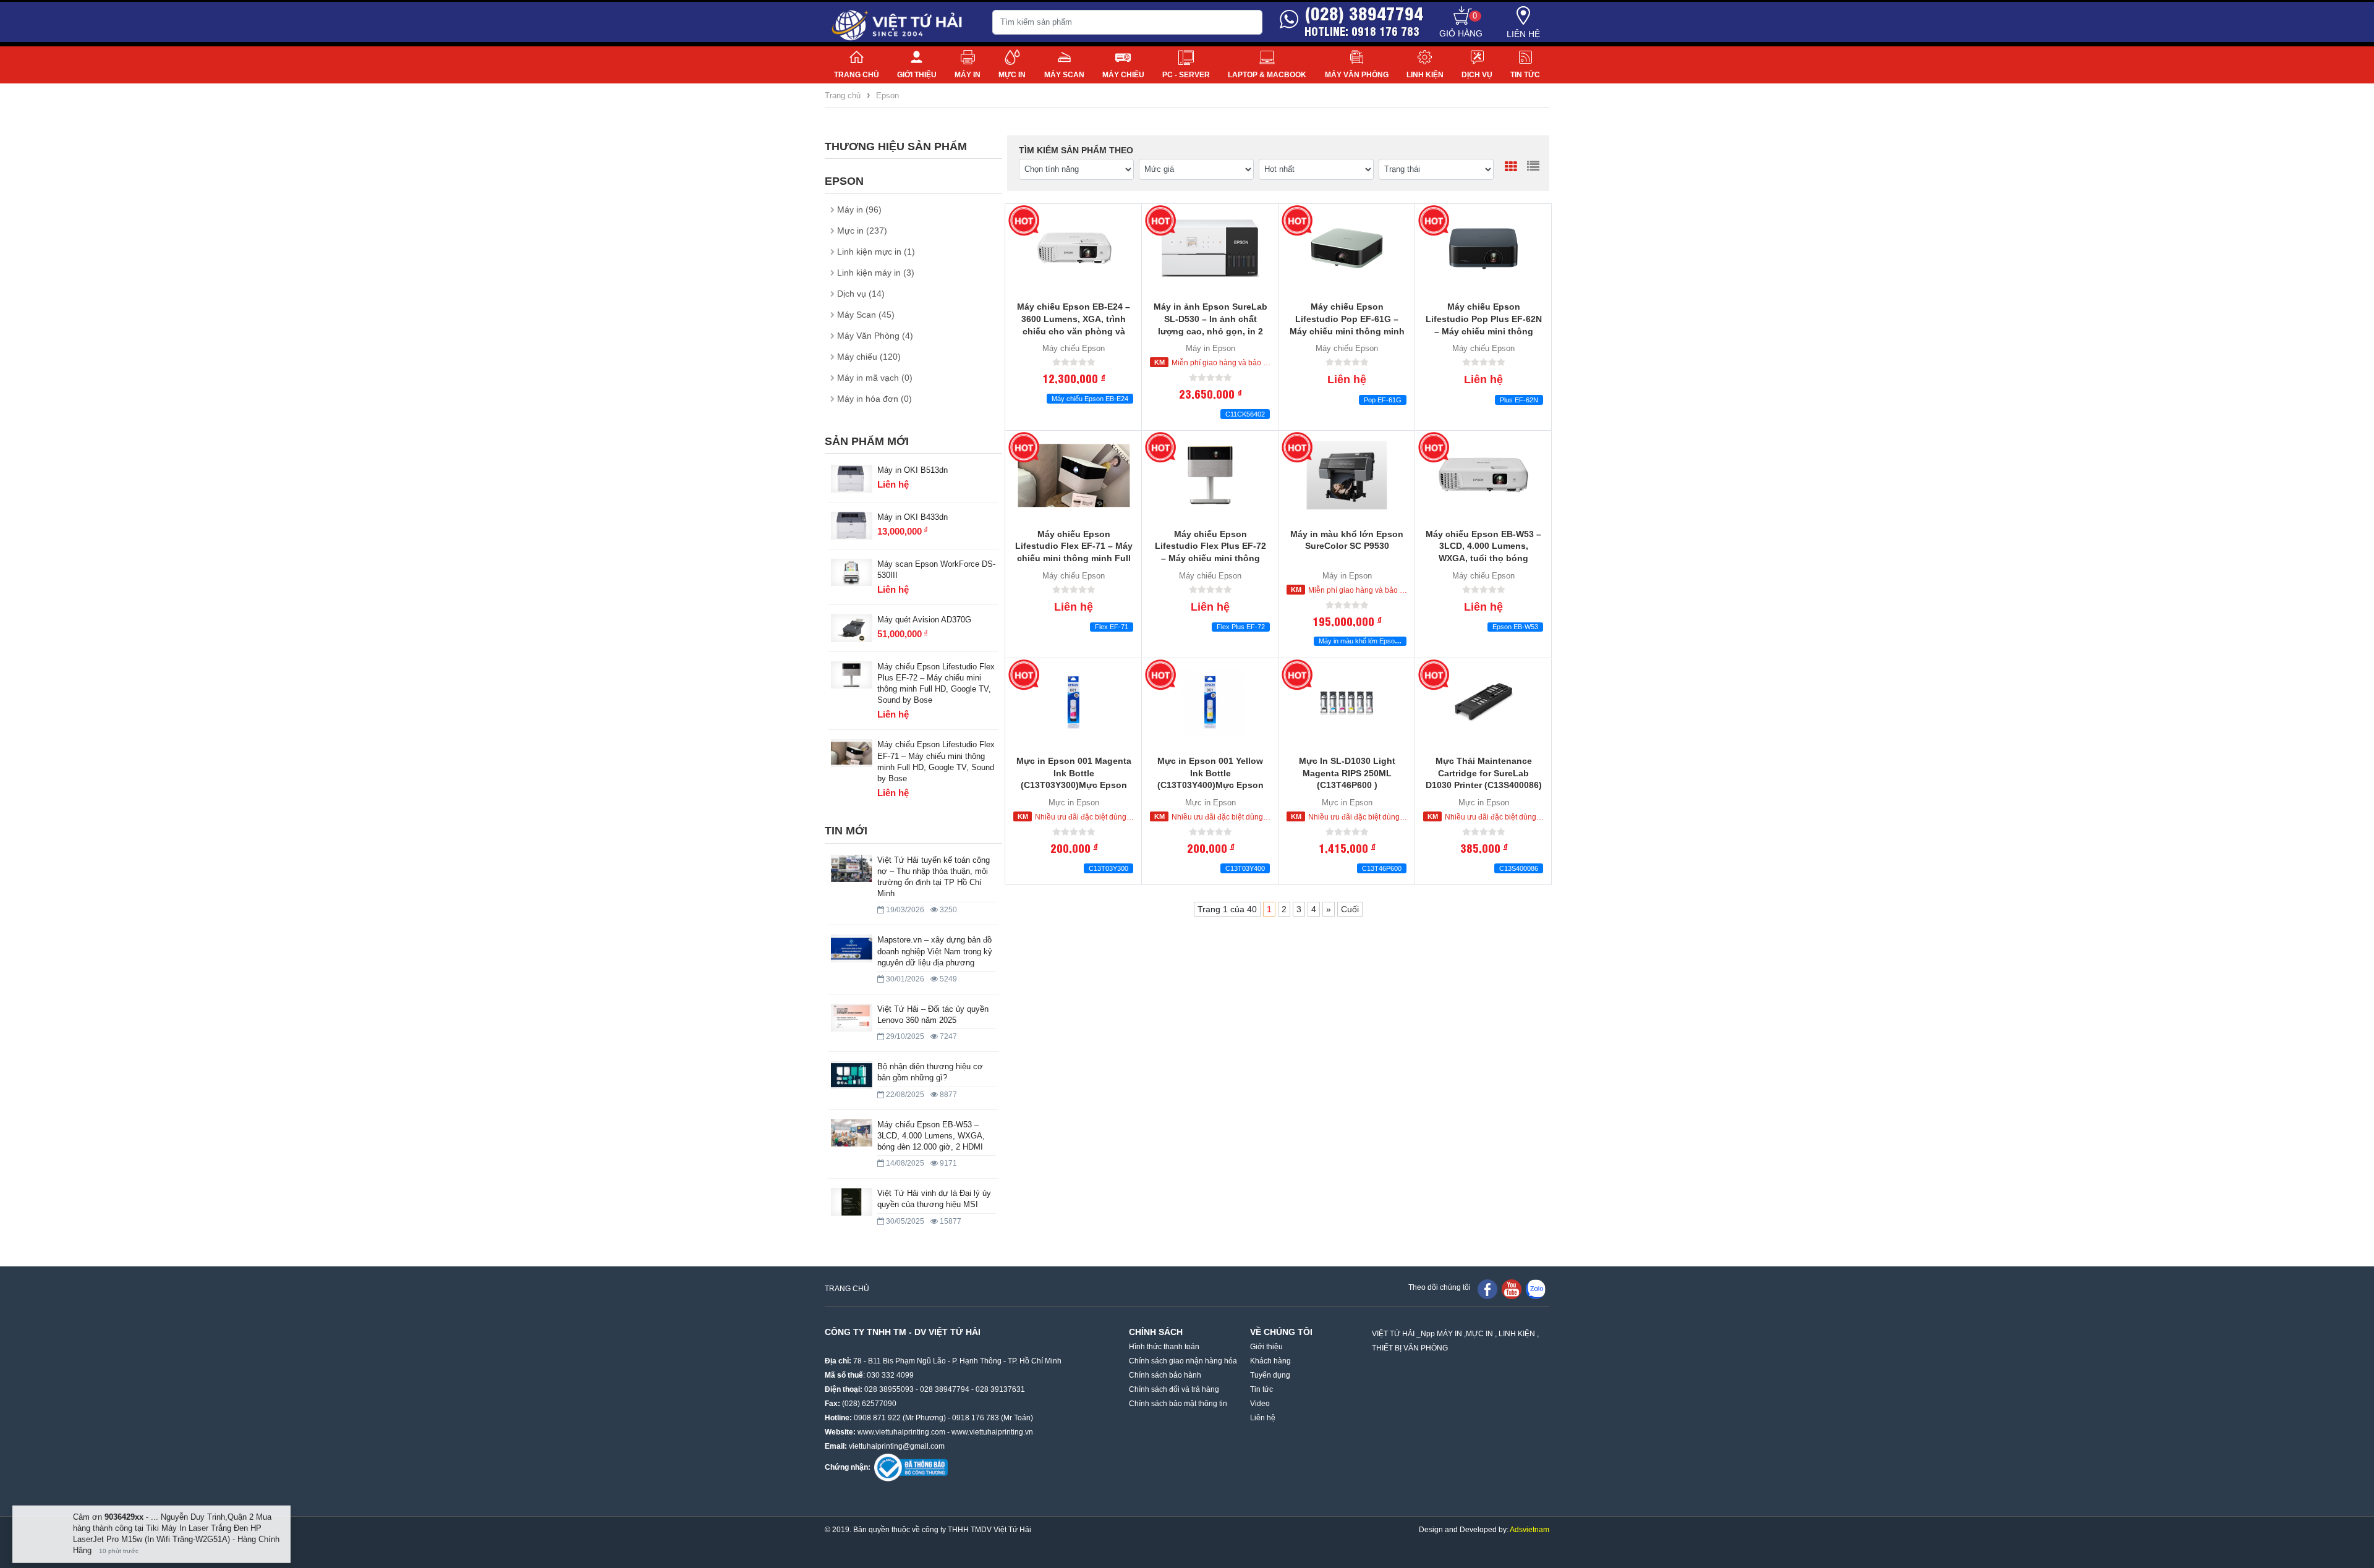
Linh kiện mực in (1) (876, 252)
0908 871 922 (877, 1418)
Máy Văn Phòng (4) (875, 336)
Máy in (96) (859, 210)
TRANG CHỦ (847, 1289)
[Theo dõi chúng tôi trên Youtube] (1512, 1289)
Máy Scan (1064, 75)
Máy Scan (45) (866, 315)
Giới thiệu (917, 75)
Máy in (968, 75)
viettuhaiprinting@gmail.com (897, 1446)
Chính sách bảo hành (1165, 1375)
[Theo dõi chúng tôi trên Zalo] (1536, 1289)
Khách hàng (1270, 1361)
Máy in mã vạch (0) (875, 378)
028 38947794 (945, 1389)
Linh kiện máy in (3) (876, 273)
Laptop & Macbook (1267, 75)
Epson (887, 95)
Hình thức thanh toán (1164, 1347)
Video (1260, 1404)
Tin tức (1525, 75)
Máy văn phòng (1357, 75)
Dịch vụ (1477, 75)
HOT (1023, 221)
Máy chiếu (1123, 75)
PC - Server (1186, 75)
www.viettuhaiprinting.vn (992, 1432)
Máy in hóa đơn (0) (874, 399)
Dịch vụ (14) (861, 294)
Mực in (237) (862, 231)
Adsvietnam (1529, 1530)
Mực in (1012, 75)
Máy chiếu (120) (869, 357)
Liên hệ (1523, 34)
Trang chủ (857, 75)
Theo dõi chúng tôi (1440, 1287)
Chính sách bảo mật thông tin (1178, 1404)
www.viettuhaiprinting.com (901, 1432)
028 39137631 (1000, 1389)
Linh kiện (1425, 75)
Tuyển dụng (1270, 1375)
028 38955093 (889, 1389)
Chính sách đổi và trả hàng (1174, 1389)
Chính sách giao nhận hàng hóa (1183, 1361)
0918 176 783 (976, 1418)
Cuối (1350, 909)
